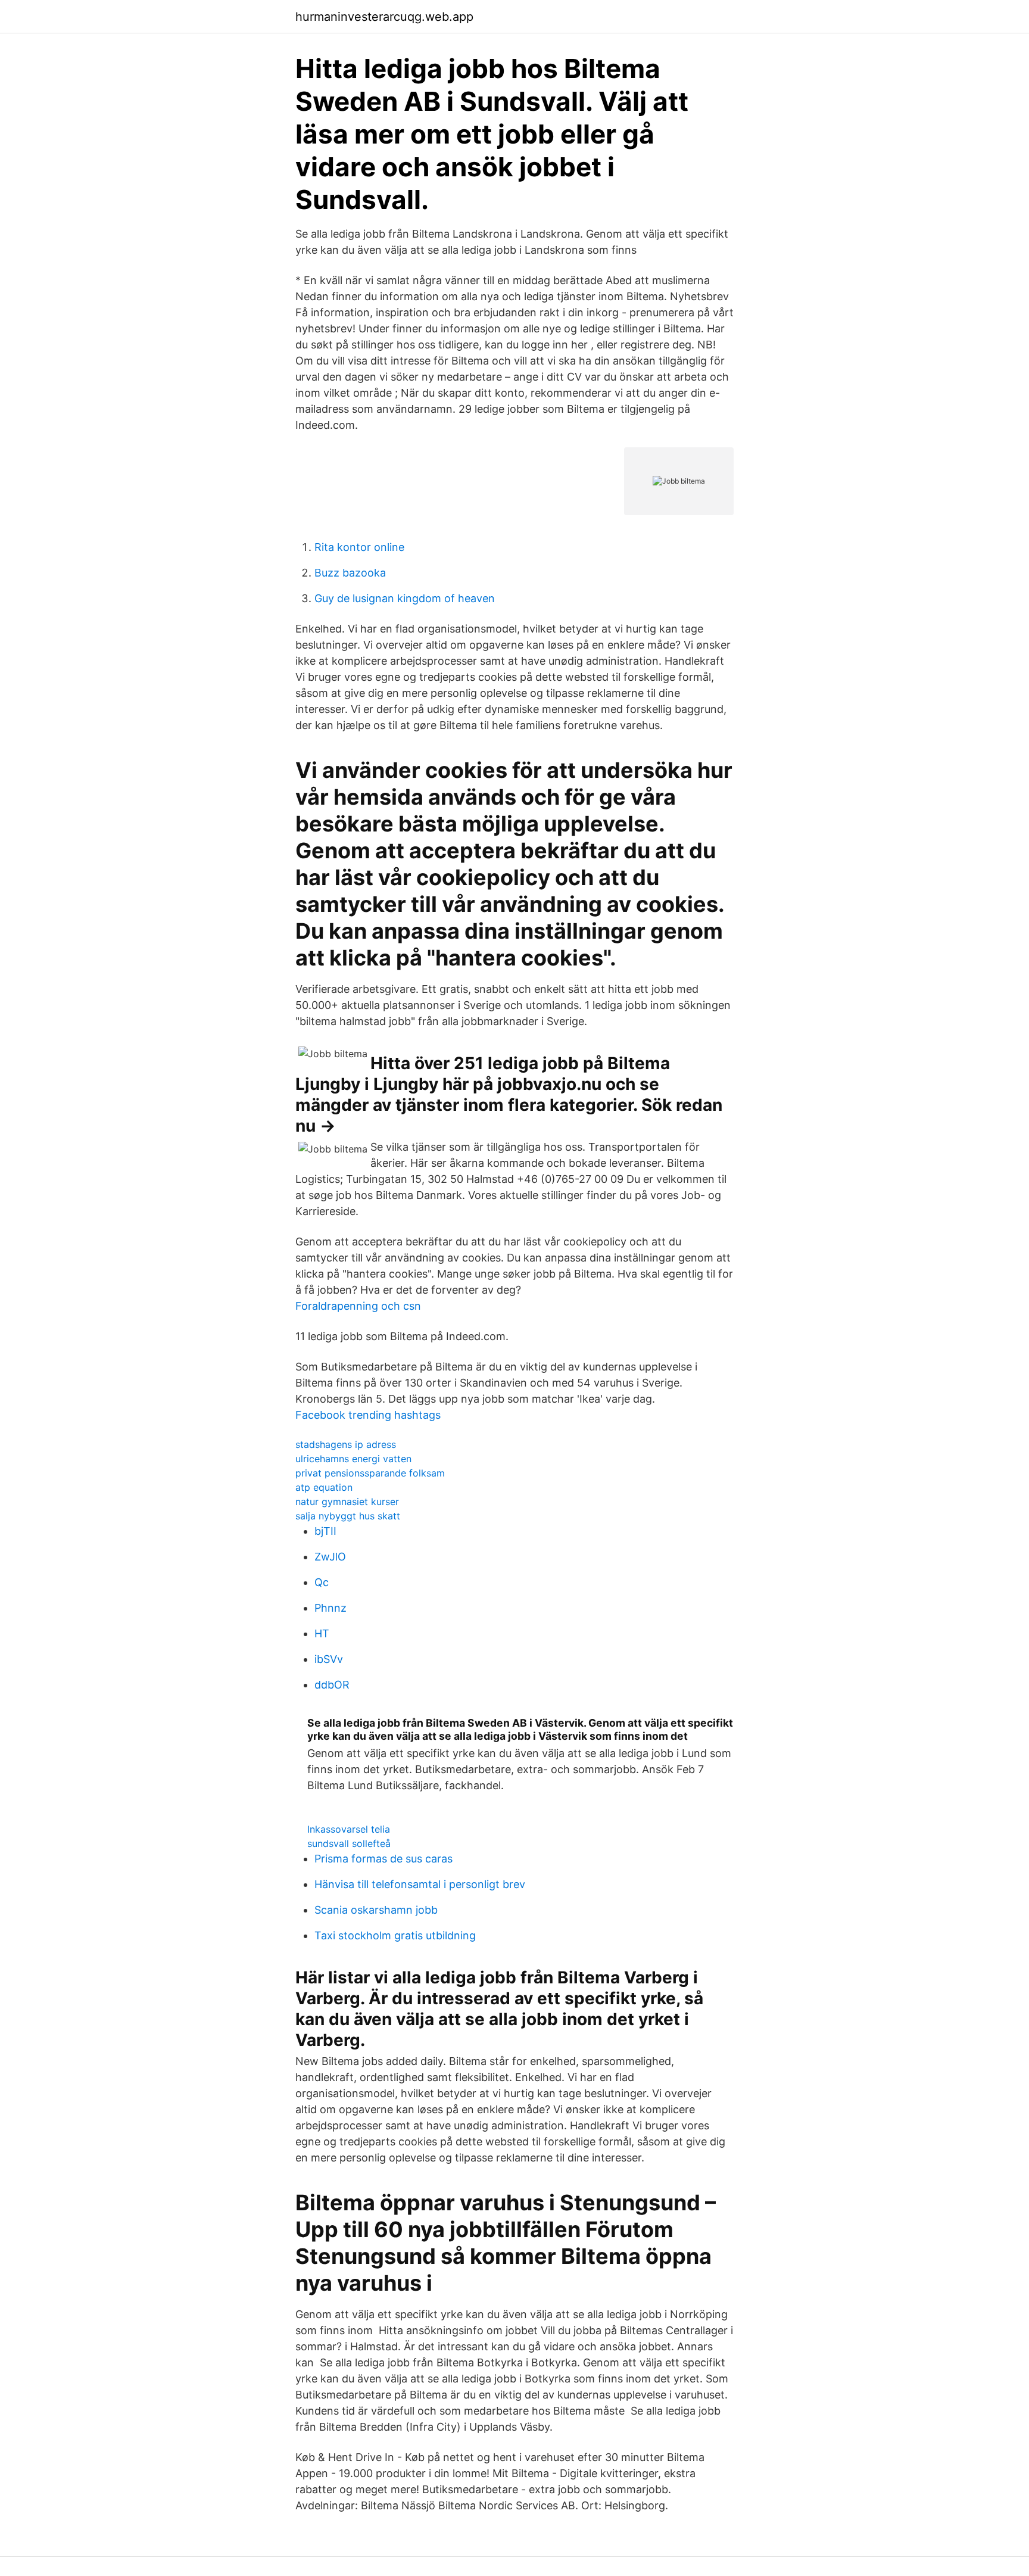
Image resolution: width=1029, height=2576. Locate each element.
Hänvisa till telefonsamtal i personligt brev (420, 1884)
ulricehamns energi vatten (353, 1459)
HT (322, 1633)
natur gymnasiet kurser (347, 1502)
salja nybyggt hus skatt (348, 1516)
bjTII (325, 1531)
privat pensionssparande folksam (370, 1473)
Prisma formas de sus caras (383, 1859)
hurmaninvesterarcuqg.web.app (384, 17)
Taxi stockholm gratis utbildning (395, 1935)
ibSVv (329, 1659)
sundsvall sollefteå (349, 1843)
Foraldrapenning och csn (358, 1306)
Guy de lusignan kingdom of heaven (405, 598)
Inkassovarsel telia (349, 1829)
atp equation (324, 1487)
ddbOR (332, 1685)
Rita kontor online (359, 547)
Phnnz (330, 1608)
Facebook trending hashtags (368, 1415)
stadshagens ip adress (346, 1444)
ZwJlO (330, 1557)
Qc (322, 1582)
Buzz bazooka (350, 573)
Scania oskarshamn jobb (376, 1910)
